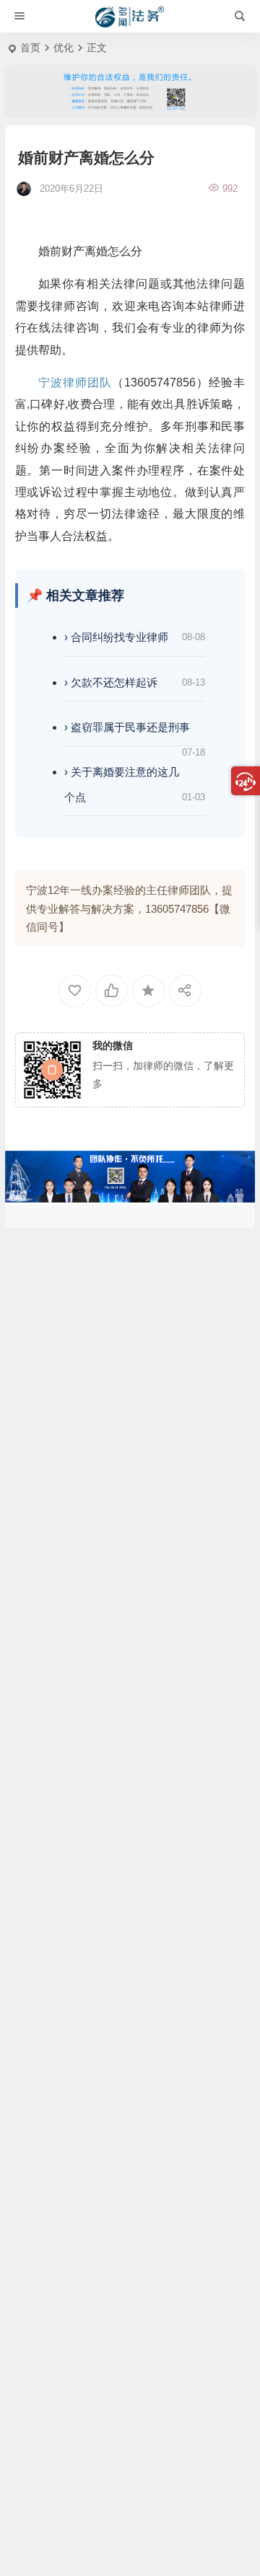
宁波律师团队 (75, 382)
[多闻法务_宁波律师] (130, 17)
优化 (64, 48)
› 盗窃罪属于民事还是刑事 (127, 727)
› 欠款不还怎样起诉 (111, 682)
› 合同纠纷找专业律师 (116, 637)
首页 (30, 48)
